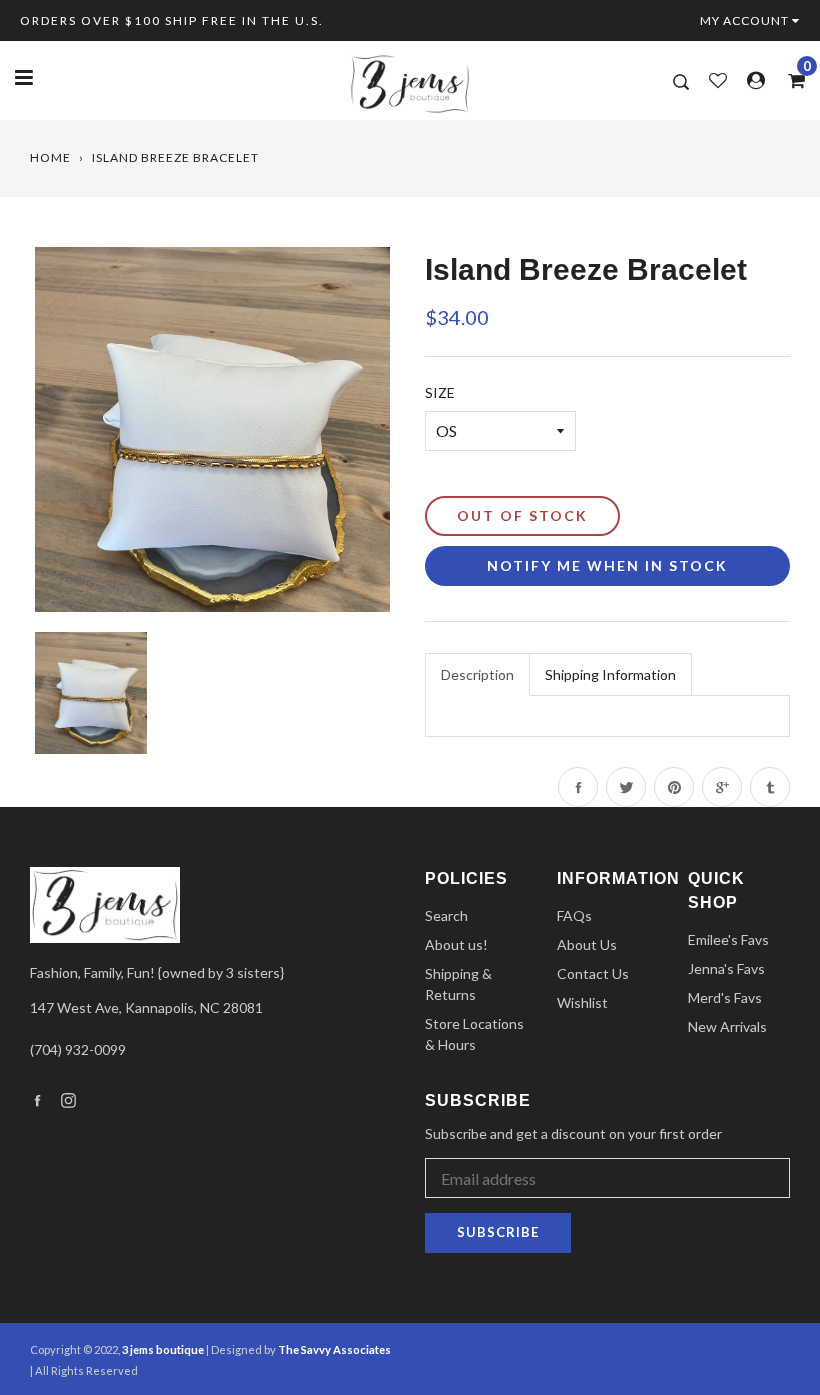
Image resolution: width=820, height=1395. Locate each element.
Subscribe (498, 1232)
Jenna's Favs (726, 968)
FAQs (574, 915)
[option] (212, 429)
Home (50, 157)
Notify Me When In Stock (607, 565)
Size (440, 392)
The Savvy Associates (334, 1349)
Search (446, 915)
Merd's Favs (725, 997)
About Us (587, 944)
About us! (456, 944)
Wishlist (582, 1002)
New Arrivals (727, 1026)
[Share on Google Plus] (722, 787)
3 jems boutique (163, 1349)
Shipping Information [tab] (610, 674)
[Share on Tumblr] (770, 787)
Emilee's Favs (728, 939)
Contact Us (593, 973)
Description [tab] (477, 674)
